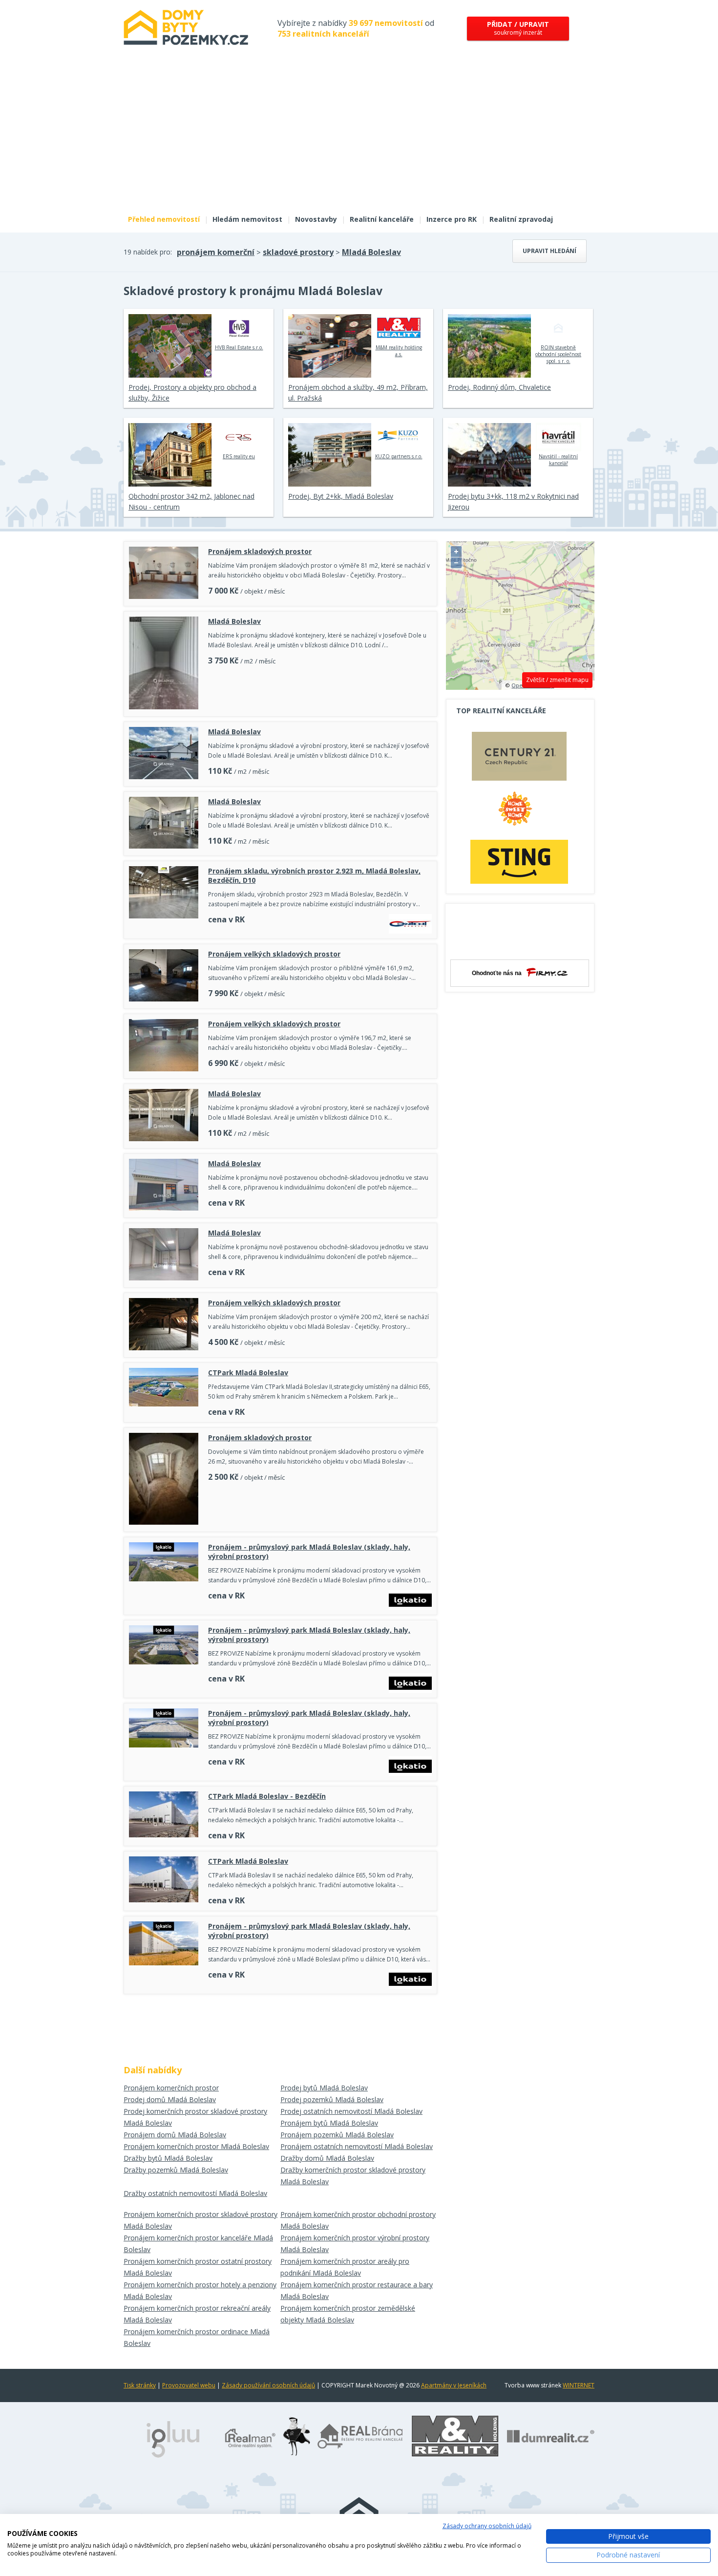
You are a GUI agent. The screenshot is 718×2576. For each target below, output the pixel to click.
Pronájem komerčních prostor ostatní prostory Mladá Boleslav (198, 2267)
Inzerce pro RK (452, 219)
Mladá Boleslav (371, 252)
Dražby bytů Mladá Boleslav (168, 2158)
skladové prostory (298, 252)
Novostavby (316, 219)
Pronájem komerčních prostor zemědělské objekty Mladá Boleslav (348, 2314)
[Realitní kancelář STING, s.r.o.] (519, 862)
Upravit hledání (549, 251)
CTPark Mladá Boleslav (248, 1373)
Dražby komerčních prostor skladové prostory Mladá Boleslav (353, 2176)
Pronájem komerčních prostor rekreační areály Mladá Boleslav (197, 2314)
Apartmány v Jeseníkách (454, 2385)
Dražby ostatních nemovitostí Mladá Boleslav (195, 2193)
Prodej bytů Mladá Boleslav (324, 2088)
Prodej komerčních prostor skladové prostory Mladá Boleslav (195, 2117)
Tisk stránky (140, 2385)
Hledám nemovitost (247, 219)
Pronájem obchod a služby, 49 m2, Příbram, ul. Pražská (358, 393)
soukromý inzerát (518, 28)
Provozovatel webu (189, 2385)
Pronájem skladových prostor (260, 551)
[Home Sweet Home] (519, 812)
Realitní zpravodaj (521, 219)
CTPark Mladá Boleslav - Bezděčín (267, 1796)
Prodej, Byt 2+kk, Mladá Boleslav (341, 496)
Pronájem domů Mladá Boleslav (175, 2135)
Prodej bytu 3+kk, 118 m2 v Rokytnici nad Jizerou (513, 501)
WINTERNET (579, 2385)
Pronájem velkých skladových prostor (274, 954)
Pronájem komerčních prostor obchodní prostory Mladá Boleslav (358, 2220)
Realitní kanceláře (382, 219)
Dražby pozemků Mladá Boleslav (176, 2170)
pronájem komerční (216, 252)
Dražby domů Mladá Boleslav (327, 2158)
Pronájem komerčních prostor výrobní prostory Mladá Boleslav (355, 2244)
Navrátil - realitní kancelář (558, 460)
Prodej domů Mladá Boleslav (170, 2099)
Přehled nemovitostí (164, 219)
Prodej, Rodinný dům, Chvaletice (499, 387)
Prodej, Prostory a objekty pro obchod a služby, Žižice (192, 393)
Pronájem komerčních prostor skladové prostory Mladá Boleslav (201, 2220)
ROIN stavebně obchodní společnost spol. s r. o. (558, 354)
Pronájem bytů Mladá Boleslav (329, 2123)
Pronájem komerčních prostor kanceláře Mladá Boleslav (198, 2244)
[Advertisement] (359, 136)
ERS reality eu (239, 456)
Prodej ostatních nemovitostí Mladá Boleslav (351, 2111)
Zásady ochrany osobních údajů (487, 2526)
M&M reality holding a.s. (399, 351)
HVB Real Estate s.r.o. (239, 347)
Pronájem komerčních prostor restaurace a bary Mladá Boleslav (357, 2290)
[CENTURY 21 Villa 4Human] (519, 759)
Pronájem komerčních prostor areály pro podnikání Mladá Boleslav (345, 2267)
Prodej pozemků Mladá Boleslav (332, 2099)
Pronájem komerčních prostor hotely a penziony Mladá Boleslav (200, 2290)
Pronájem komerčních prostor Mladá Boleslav (196, 2146)
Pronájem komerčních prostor (171, 2088)
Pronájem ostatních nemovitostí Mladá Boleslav (357, 2146)
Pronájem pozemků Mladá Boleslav (337, 2135)
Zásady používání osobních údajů (268, 2385)
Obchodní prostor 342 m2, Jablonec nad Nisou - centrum (191, 501)
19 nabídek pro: (148, 252)
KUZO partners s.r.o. (399, 456)
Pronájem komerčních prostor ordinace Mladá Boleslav (197, 2337)
